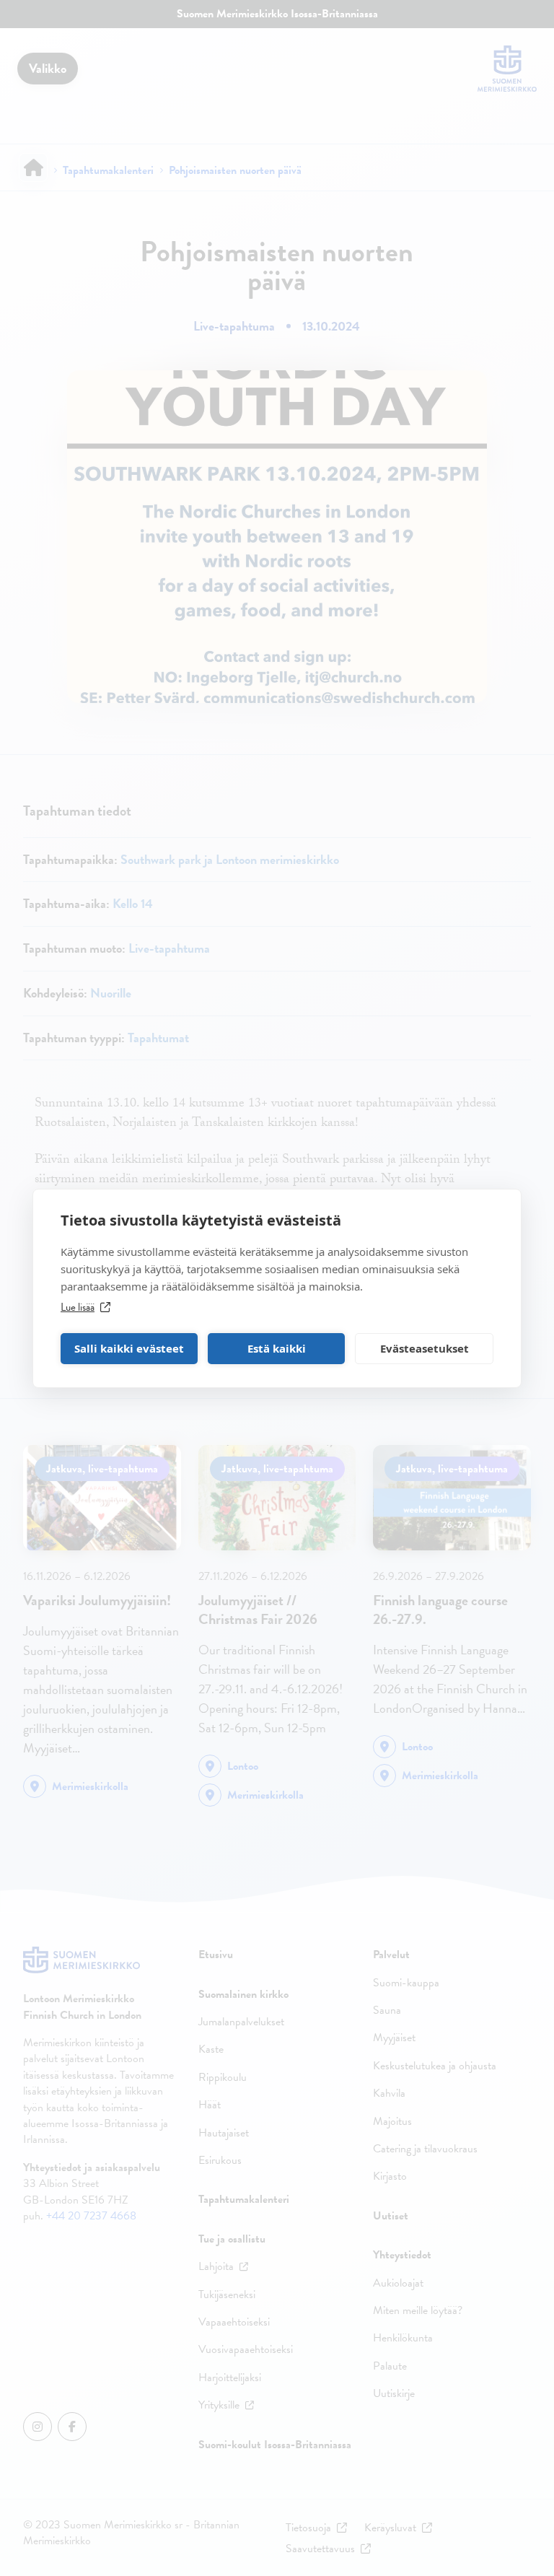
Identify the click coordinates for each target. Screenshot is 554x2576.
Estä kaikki (277, 1348)
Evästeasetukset (425, 1348)
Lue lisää (78, 1307)
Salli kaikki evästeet (129, 1348)
